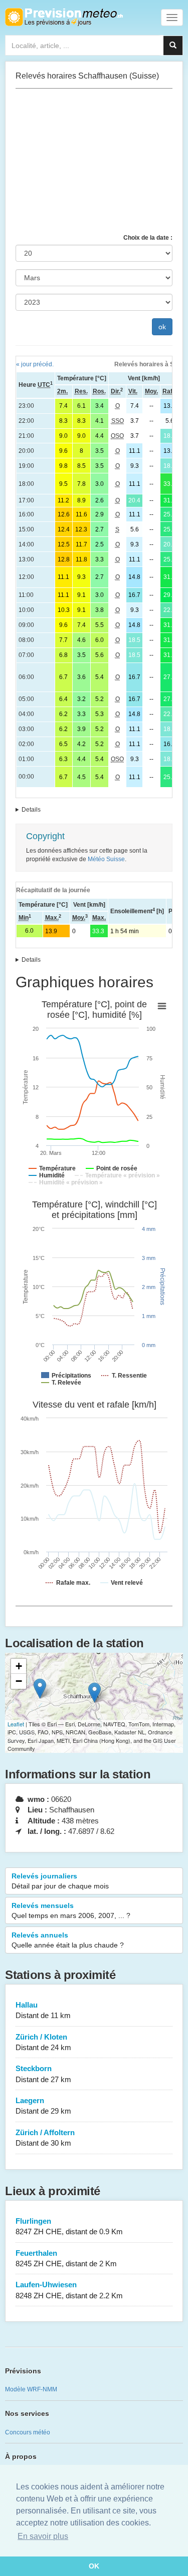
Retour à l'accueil (64, 17)
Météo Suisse (106, 859)
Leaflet (16, 1724)
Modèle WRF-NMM (31, 2389)
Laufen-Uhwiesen (69, 2290)
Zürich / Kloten (43, 2042)
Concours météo (28, 2432)
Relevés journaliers (60, 1881)
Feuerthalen (66, 2258)
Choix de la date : (148, 238)
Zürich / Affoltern (45, 2138)
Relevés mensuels (71, 1910)
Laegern (43, 2106)
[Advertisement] (94, 161)
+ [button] (19, 1666)
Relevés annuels (68, 1940)
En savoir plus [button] (43, 2536)
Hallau (43, 2010)
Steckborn (43, 2074)
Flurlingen (69, 2226)
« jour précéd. (35, 364)
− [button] (19, 1681)
